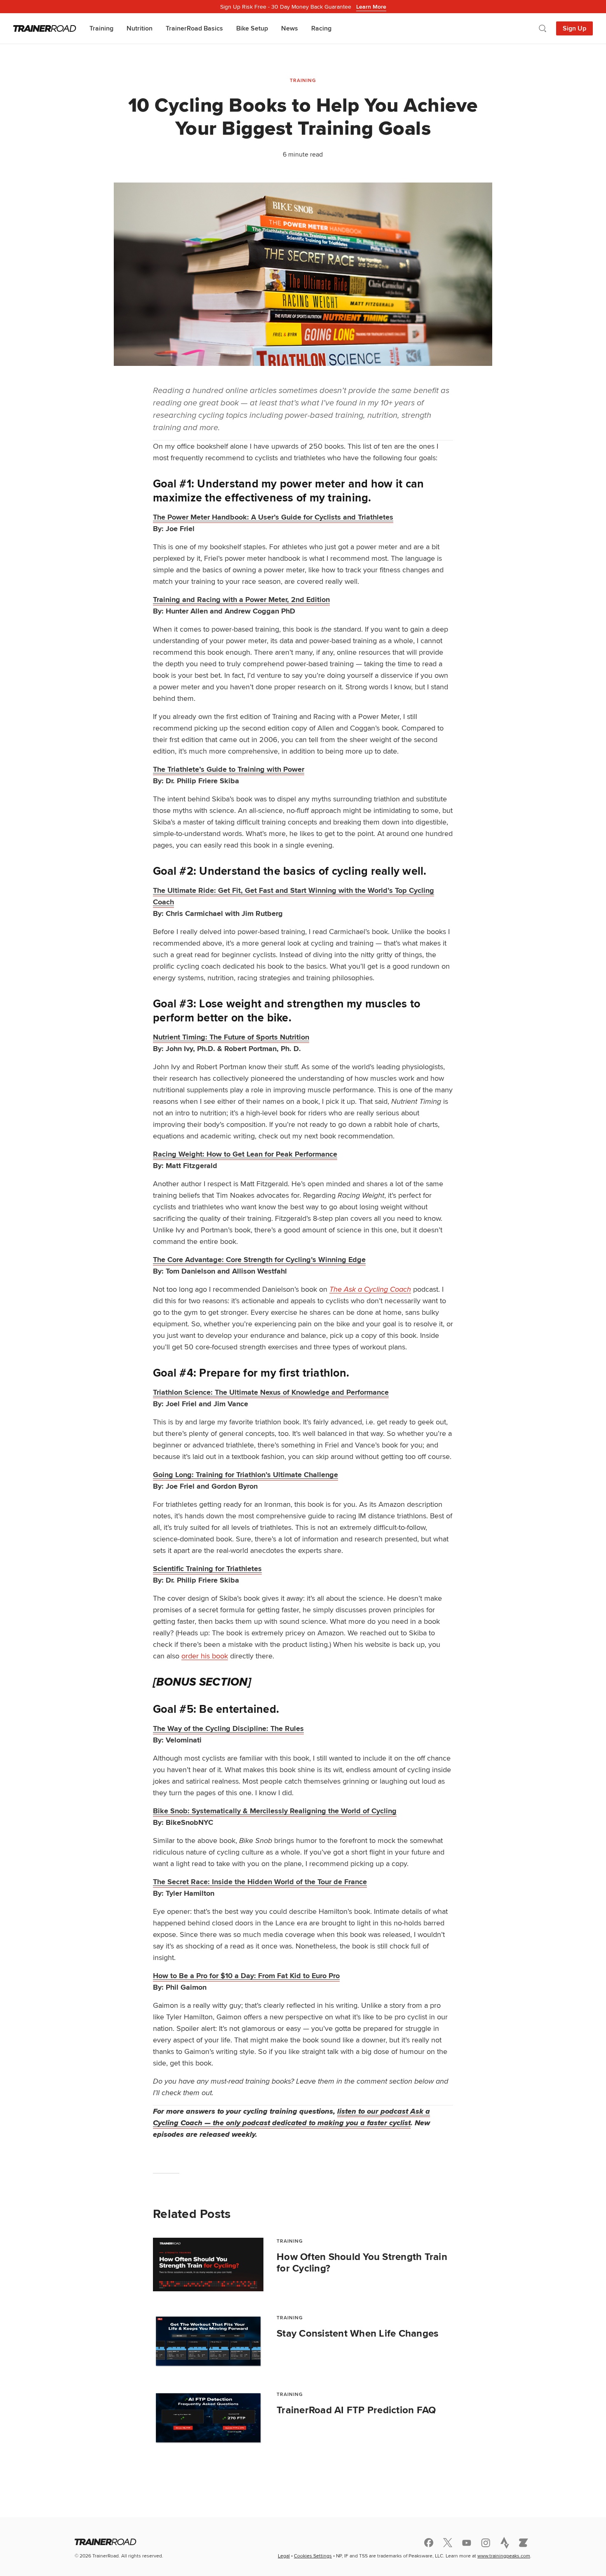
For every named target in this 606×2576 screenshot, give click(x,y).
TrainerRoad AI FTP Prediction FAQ (356, 2410)
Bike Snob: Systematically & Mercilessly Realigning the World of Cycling (275, 1811)
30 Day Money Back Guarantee (303, 7)
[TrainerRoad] (45, 28)
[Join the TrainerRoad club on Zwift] (524, 2543)
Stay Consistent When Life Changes (357, 2333)
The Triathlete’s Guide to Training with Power (229, 769)
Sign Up (574, 28)
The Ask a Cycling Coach (370, 1289)
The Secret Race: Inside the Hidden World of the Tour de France (260, 1882)
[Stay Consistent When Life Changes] (208, 2341)
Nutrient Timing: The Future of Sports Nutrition (231, 1037)
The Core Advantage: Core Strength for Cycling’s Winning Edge (259, 1260)
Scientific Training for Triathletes (207, 1569)
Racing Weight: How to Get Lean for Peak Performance (245, 1154)
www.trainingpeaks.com (504, 2556)
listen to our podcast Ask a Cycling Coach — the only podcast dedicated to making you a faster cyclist (291, 2117)
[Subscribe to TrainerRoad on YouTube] (467, 2543)
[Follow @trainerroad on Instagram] (486, 2543)
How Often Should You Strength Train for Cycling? (362, 2262)
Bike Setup (252, 28)
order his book (205, 1656)
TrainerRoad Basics (194, 28)
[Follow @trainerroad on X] (448, 2543)
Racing (321, 28)
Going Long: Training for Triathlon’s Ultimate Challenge (245, 1475)
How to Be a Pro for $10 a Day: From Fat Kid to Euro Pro (246, 1976)
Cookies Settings (313, 2556)
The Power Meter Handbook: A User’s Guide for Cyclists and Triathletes (273, 517)
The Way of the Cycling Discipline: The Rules (228, 1728)
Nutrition (140, 28)
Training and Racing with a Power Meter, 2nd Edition (241, 600)
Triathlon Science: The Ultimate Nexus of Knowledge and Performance (271, 1392)
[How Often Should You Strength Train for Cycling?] (208, 2265)
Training (101, 28)
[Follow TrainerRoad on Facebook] (429, 2543)
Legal (284, 2556)
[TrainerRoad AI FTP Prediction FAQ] (208, 2418)
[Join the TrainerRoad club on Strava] (505, 2543)
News (290, 28)
